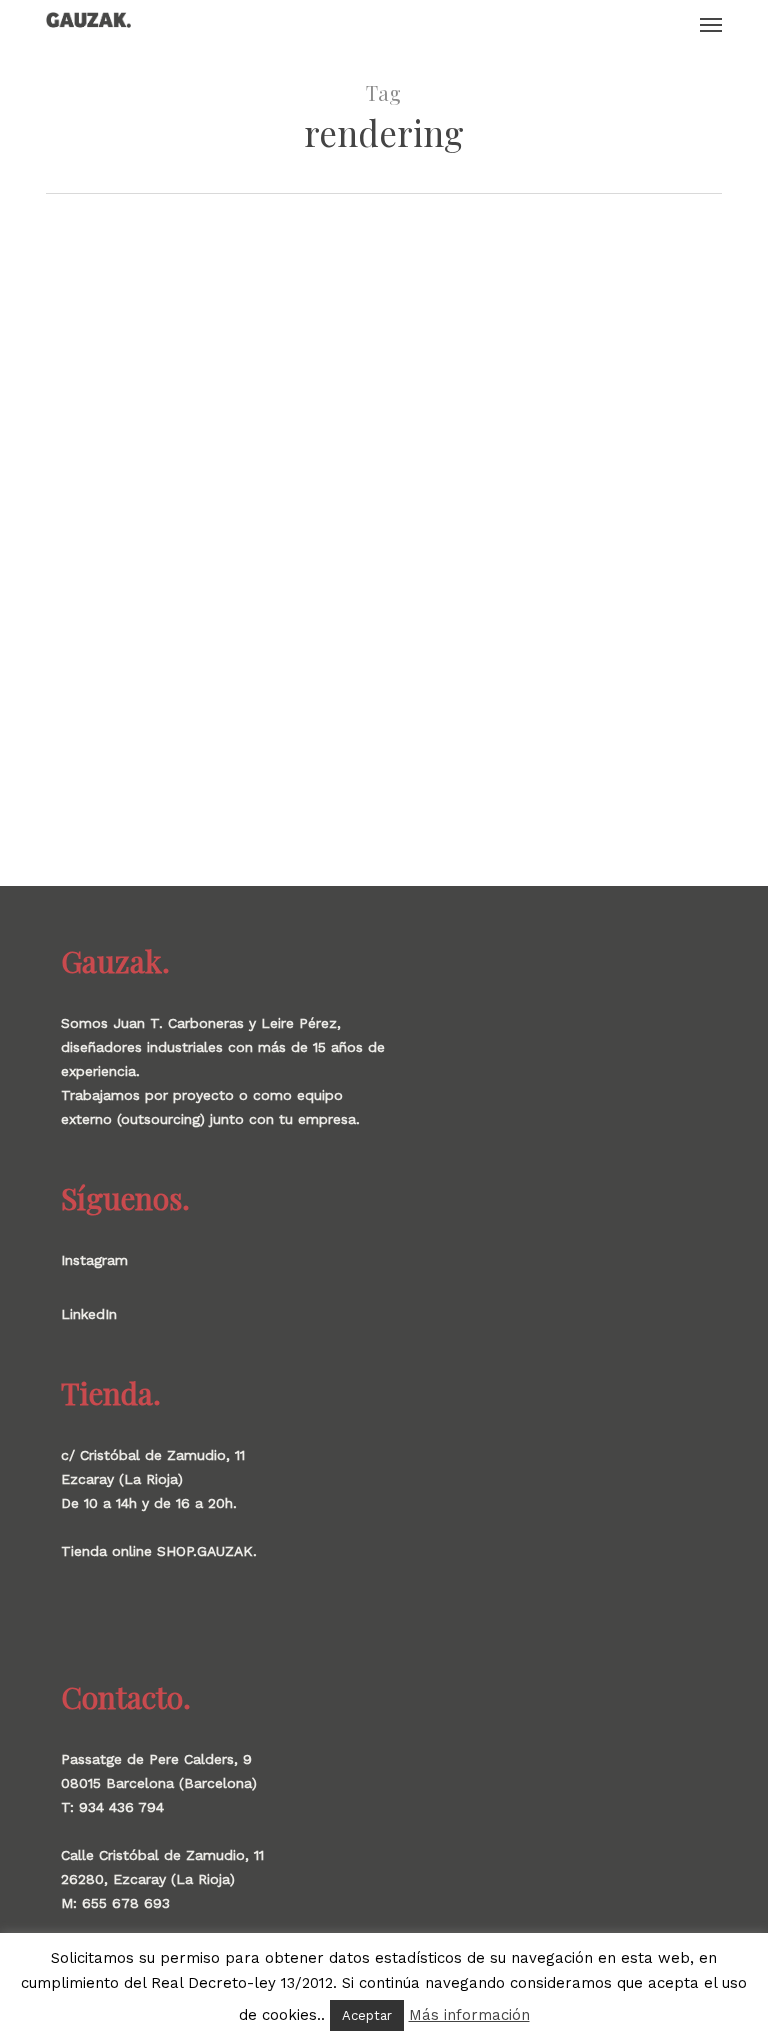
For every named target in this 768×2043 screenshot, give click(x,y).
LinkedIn (89, 1314)
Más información (469, 2015)
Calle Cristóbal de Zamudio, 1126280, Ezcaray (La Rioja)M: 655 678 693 (162, 1879)
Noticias (222, 670)
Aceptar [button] (367, 2015)
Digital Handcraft (97, 638)
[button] (711, 24)
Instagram (94, 1260)
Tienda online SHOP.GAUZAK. (159, 1551)
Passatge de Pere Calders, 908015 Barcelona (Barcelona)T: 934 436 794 (159, 1783)
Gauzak (57, 670)
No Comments (301, 670)
